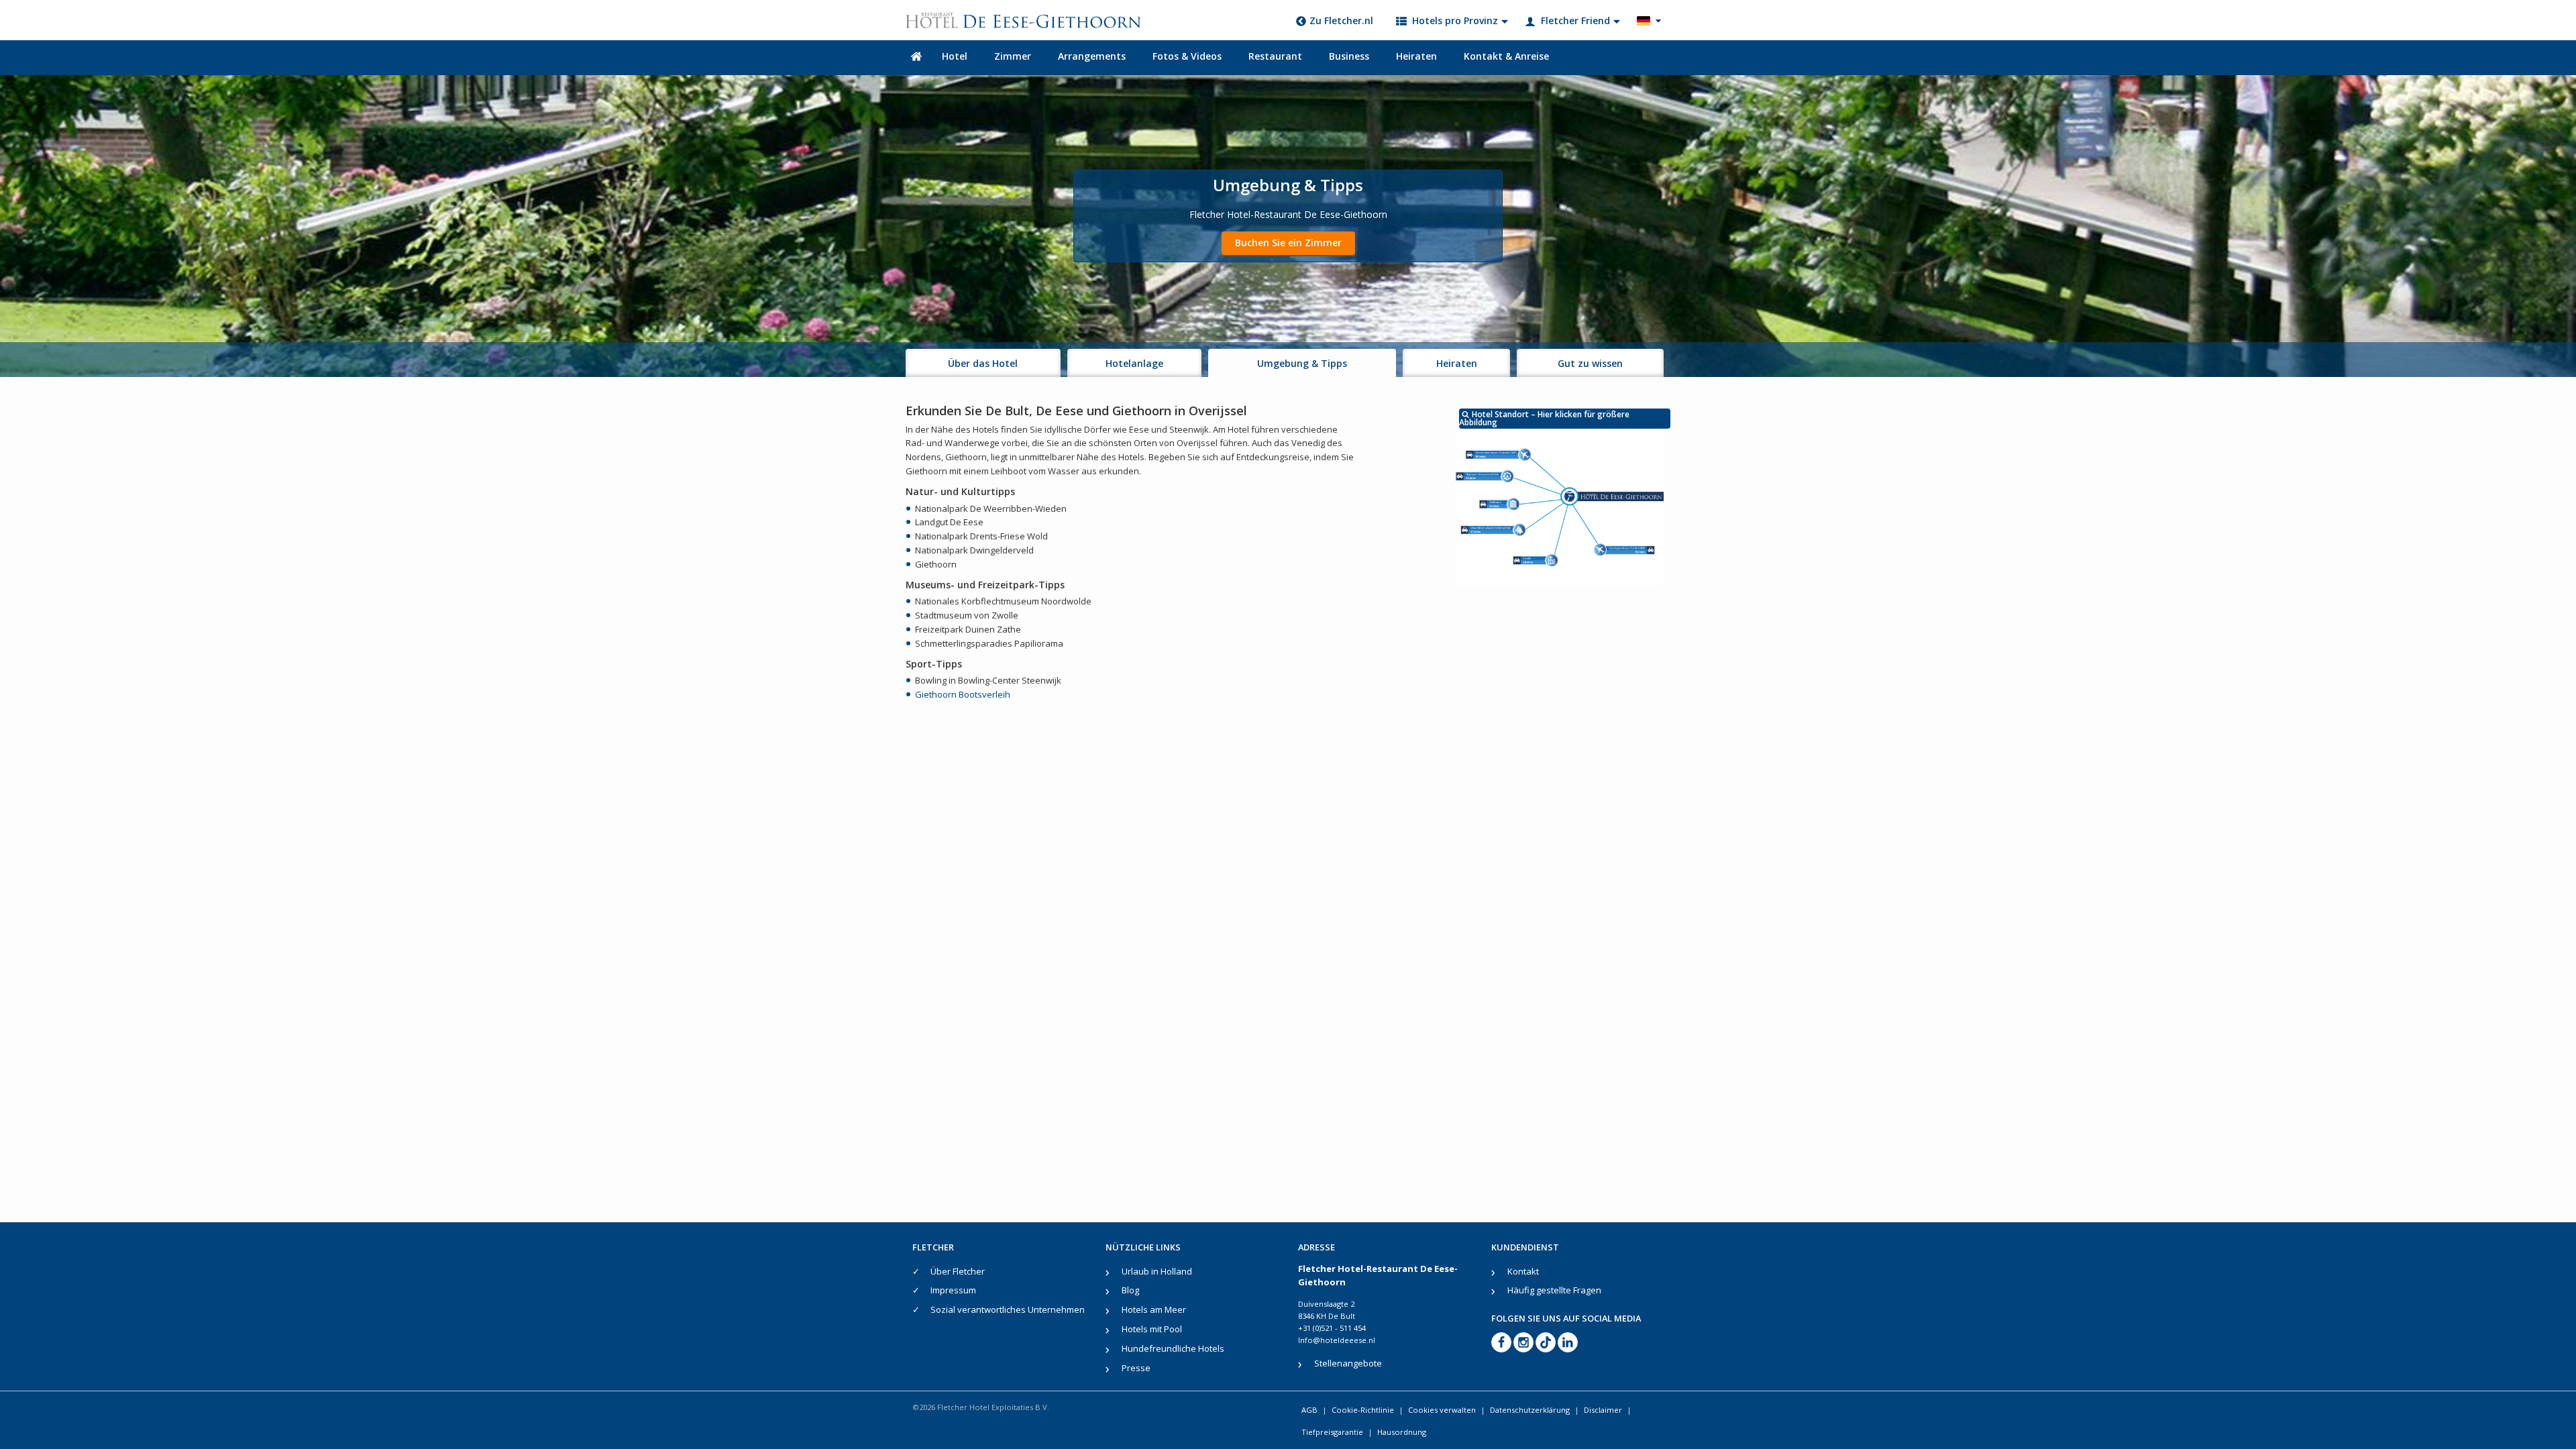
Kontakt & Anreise (1506, 56)
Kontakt (1523, 1271)
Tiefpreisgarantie (1332, 1432)
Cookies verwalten (1442, 1410)
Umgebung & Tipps (1302, 363)
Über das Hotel (983, 363)
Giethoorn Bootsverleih (963, 694)
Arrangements (1092, 56)
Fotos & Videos (1187, 56)
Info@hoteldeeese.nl (1337, 1340)
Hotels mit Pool (1152, 1329)
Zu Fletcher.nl (1341, 20)
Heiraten (1416, 56)
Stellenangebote (1348, 1363)
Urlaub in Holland (1157, 1271)
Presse (1136, 1368)
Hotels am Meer (1154, 1309)
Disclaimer (1603, 1410)
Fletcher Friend (1575, 20)
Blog (1130, 1290)
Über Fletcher (958, 1271)
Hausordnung (1402, 1432)
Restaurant (1275, 56)
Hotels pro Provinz (1455, 20)
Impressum (953, 1290)
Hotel (955, 56)
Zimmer (1013, 56)
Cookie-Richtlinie (1363, 1410)
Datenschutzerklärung (1530, 1410)
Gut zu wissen (1590, 363)
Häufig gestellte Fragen (1554, 1290)
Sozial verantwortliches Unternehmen (1008, 1309)
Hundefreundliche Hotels (1173, 1348)
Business (1349, 56)
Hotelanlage (1134, 363)
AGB (1309, 1410)
